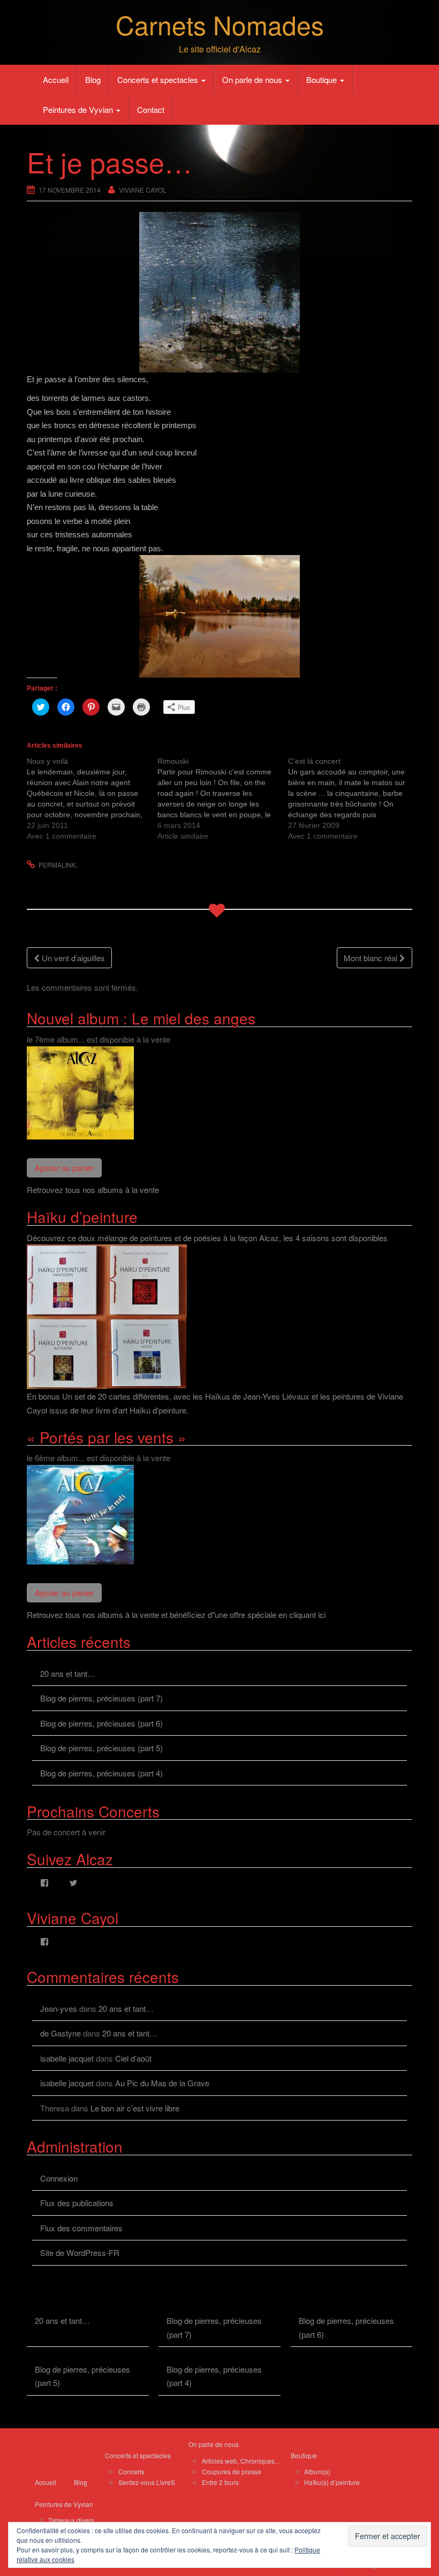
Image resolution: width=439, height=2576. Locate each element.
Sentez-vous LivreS (147, 2482)
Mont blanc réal (372, 958)
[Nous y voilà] (92, 799)
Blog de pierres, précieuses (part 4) (101, 1773)
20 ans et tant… (68, 1673)
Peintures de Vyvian (79, 109)
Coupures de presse (232, 2471)
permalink (57, 865)
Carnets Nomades (220, 24)
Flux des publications (77, 2203)
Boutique (323, 79)
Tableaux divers (71, 2520)
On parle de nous (253, 79)
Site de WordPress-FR (80, 2252)
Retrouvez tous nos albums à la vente (93, 1190)
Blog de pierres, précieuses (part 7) (101, 1698)
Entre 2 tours (220, 2482)
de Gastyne (60, 2033)
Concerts (131, 2471)
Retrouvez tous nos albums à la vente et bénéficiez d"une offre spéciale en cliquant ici (176, 1614)
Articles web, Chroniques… (241, 2461)
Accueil (56, 79)
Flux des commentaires (81, 2228)
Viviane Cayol (143, 190)
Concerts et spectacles (159, 79)
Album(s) (317, 2471)
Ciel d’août (133, 2058)
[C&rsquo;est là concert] (353, 799)
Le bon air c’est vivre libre (135, 2108)
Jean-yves (59, 2008)
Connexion (59, 2178)
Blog (93, 79)
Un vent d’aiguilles (72, 958)
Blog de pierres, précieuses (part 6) (101, 1723)
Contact (151, 109)
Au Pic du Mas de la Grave (162, 2083)
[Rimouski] (223, 799)
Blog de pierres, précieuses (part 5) (101, 1748)
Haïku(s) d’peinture (332, 2482)
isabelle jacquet (67, 2058)
